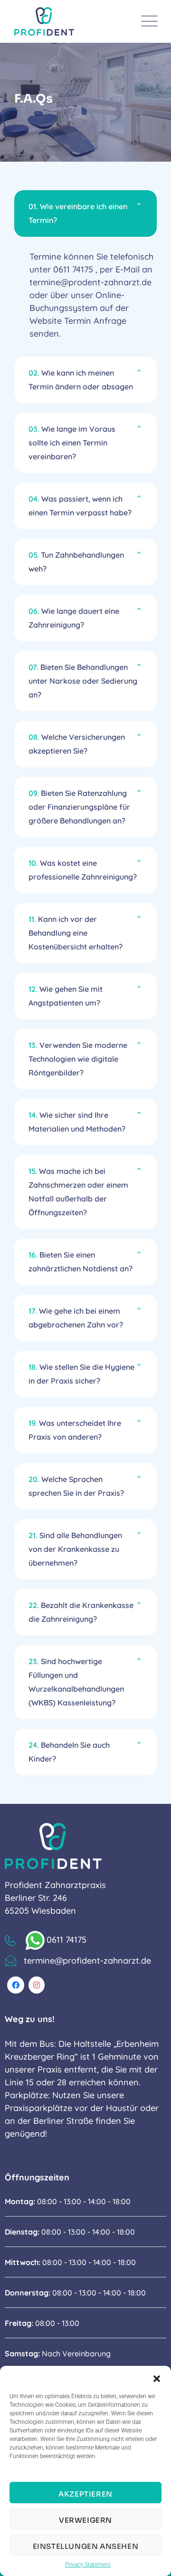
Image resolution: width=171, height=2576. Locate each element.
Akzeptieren (85, 2494)
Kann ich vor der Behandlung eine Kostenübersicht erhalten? (76, 933)
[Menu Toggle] (147, 21)
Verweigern (85, 2520)
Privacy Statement (88, 2565)
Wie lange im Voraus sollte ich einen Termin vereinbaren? (72, 443)
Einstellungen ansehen (86, 2546)
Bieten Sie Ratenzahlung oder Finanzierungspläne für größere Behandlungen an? (79, 807)
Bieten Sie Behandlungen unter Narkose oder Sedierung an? (83, 681)
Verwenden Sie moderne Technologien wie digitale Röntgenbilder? (78, 1059)
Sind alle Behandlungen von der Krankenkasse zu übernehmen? (75, 1549)
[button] (157, 2378)
